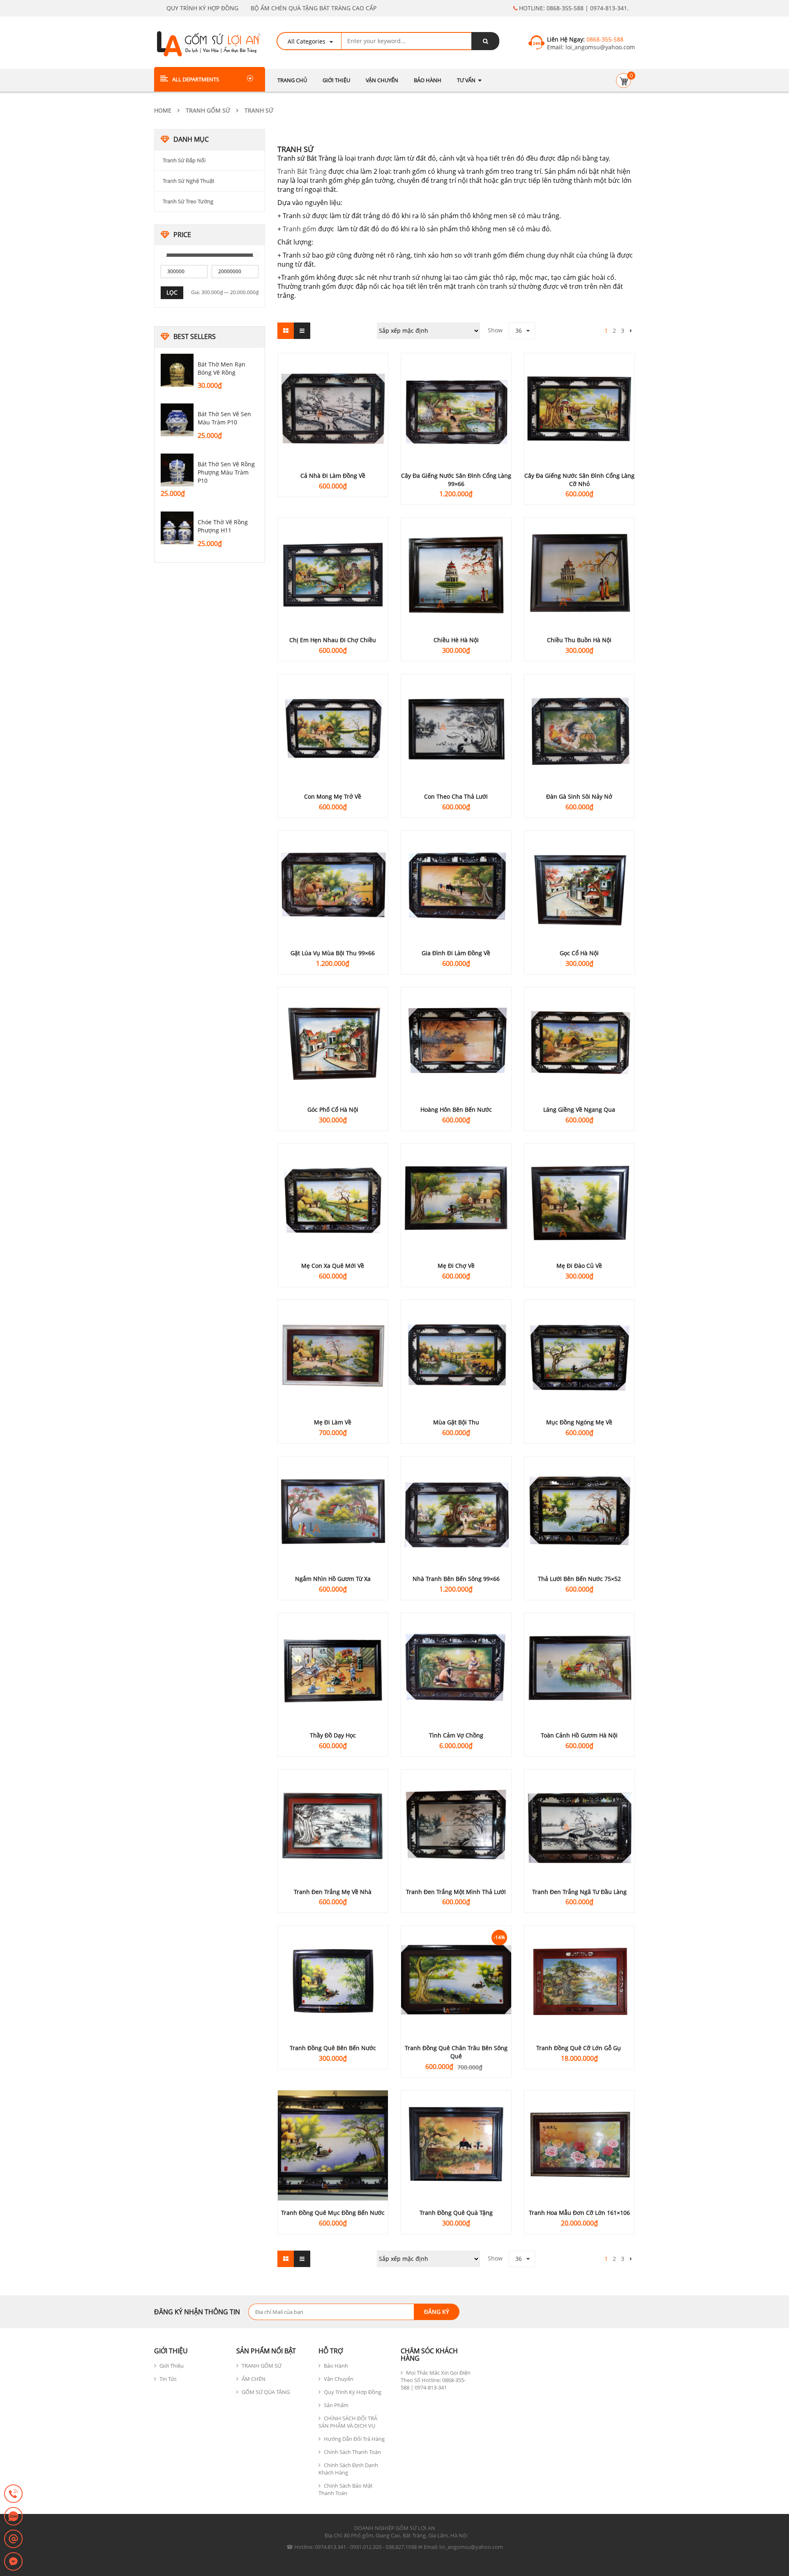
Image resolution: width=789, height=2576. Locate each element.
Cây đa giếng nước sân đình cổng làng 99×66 (456, 480)
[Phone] (13, 2494)
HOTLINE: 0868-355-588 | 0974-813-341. (573, 8)
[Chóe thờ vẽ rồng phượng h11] (177, 528)
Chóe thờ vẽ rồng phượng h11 (223, 526)
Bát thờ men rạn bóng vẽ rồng (221, 368)
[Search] (485, 41)
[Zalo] (13, 2517)
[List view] (302, 331)
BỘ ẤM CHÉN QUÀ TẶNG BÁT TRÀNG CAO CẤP (314, 8)
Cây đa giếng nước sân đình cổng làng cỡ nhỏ (579, 480)
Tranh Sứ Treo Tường (188, 201)
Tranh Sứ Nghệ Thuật (189, 181)
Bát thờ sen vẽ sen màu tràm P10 (224, 418)
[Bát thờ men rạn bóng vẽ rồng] (177, 370)
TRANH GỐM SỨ (208, 110)
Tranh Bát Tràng (302, 171)
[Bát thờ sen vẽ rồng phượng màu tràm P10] (177, 470)
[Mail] (13, 2539)
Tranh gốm (300, 229)
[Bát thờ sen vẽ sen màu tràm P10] (177, 420)
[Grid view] (286, 331)
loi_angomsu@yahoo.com (599, 47)
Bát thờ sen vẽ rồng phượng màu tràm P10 (226, 472)
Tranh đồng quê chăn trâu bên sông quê (456, 2052)
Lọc (172, 292)
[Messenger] (13, 2562)
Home (163, 110)
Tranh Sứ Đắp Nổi (184, 160)
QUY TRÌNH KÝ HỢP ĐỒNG (202, 8)
